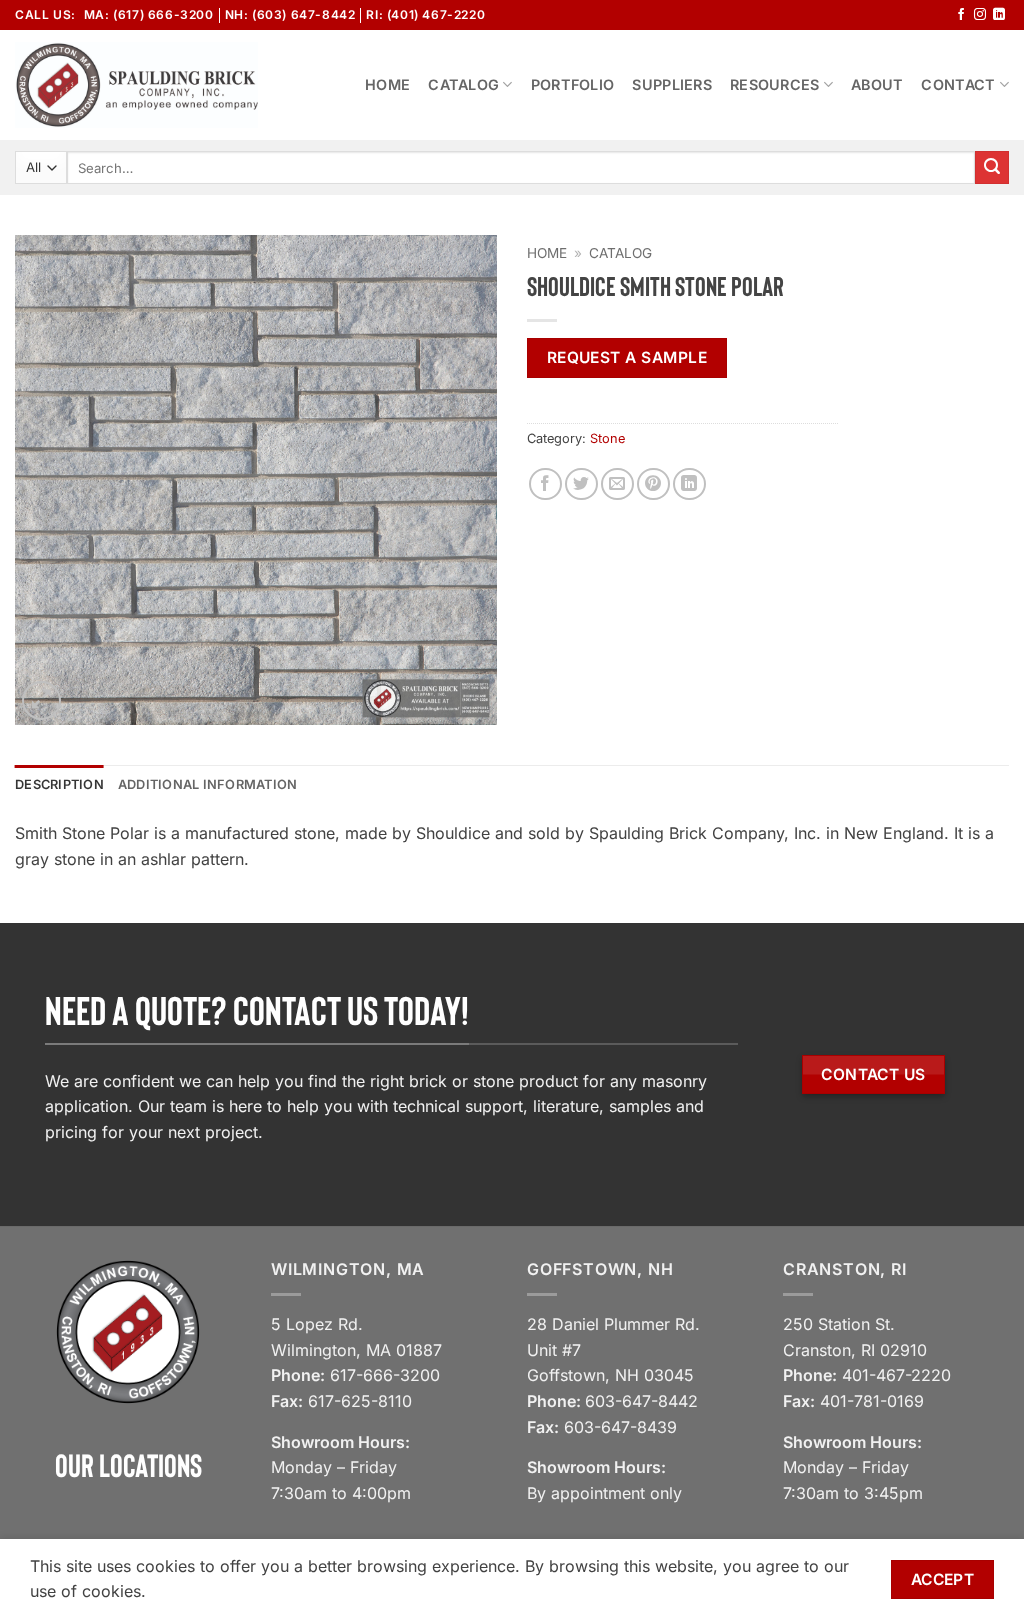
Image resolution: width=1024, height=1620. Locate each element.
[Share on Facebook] (545, 484)
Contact (958, 84)
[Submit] (992, 168)
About (877, 84)
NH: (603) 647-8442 (290, 14)
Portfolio (573, 84)
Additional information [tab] (208, 784)
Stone (607, 438)
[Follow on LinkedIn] (999, 15)
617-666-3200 (385, 1375)
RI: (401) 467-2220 (425, 14)
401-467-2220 (896, 1375)
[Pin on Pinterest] (653, 484)
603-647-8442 (641, 1401)
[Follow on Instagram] (980, 15)
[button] (41, 700)
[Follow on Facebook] (961, 15)
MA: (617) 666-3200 (149, 14)
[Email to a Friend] (617, 484)
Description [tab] (59, 784)
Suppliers (672, 84)
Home (387, 84)
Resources (775, 84)
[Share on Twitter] (581, 484)
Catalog (463, 84)
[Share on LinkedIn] (689, 484)
